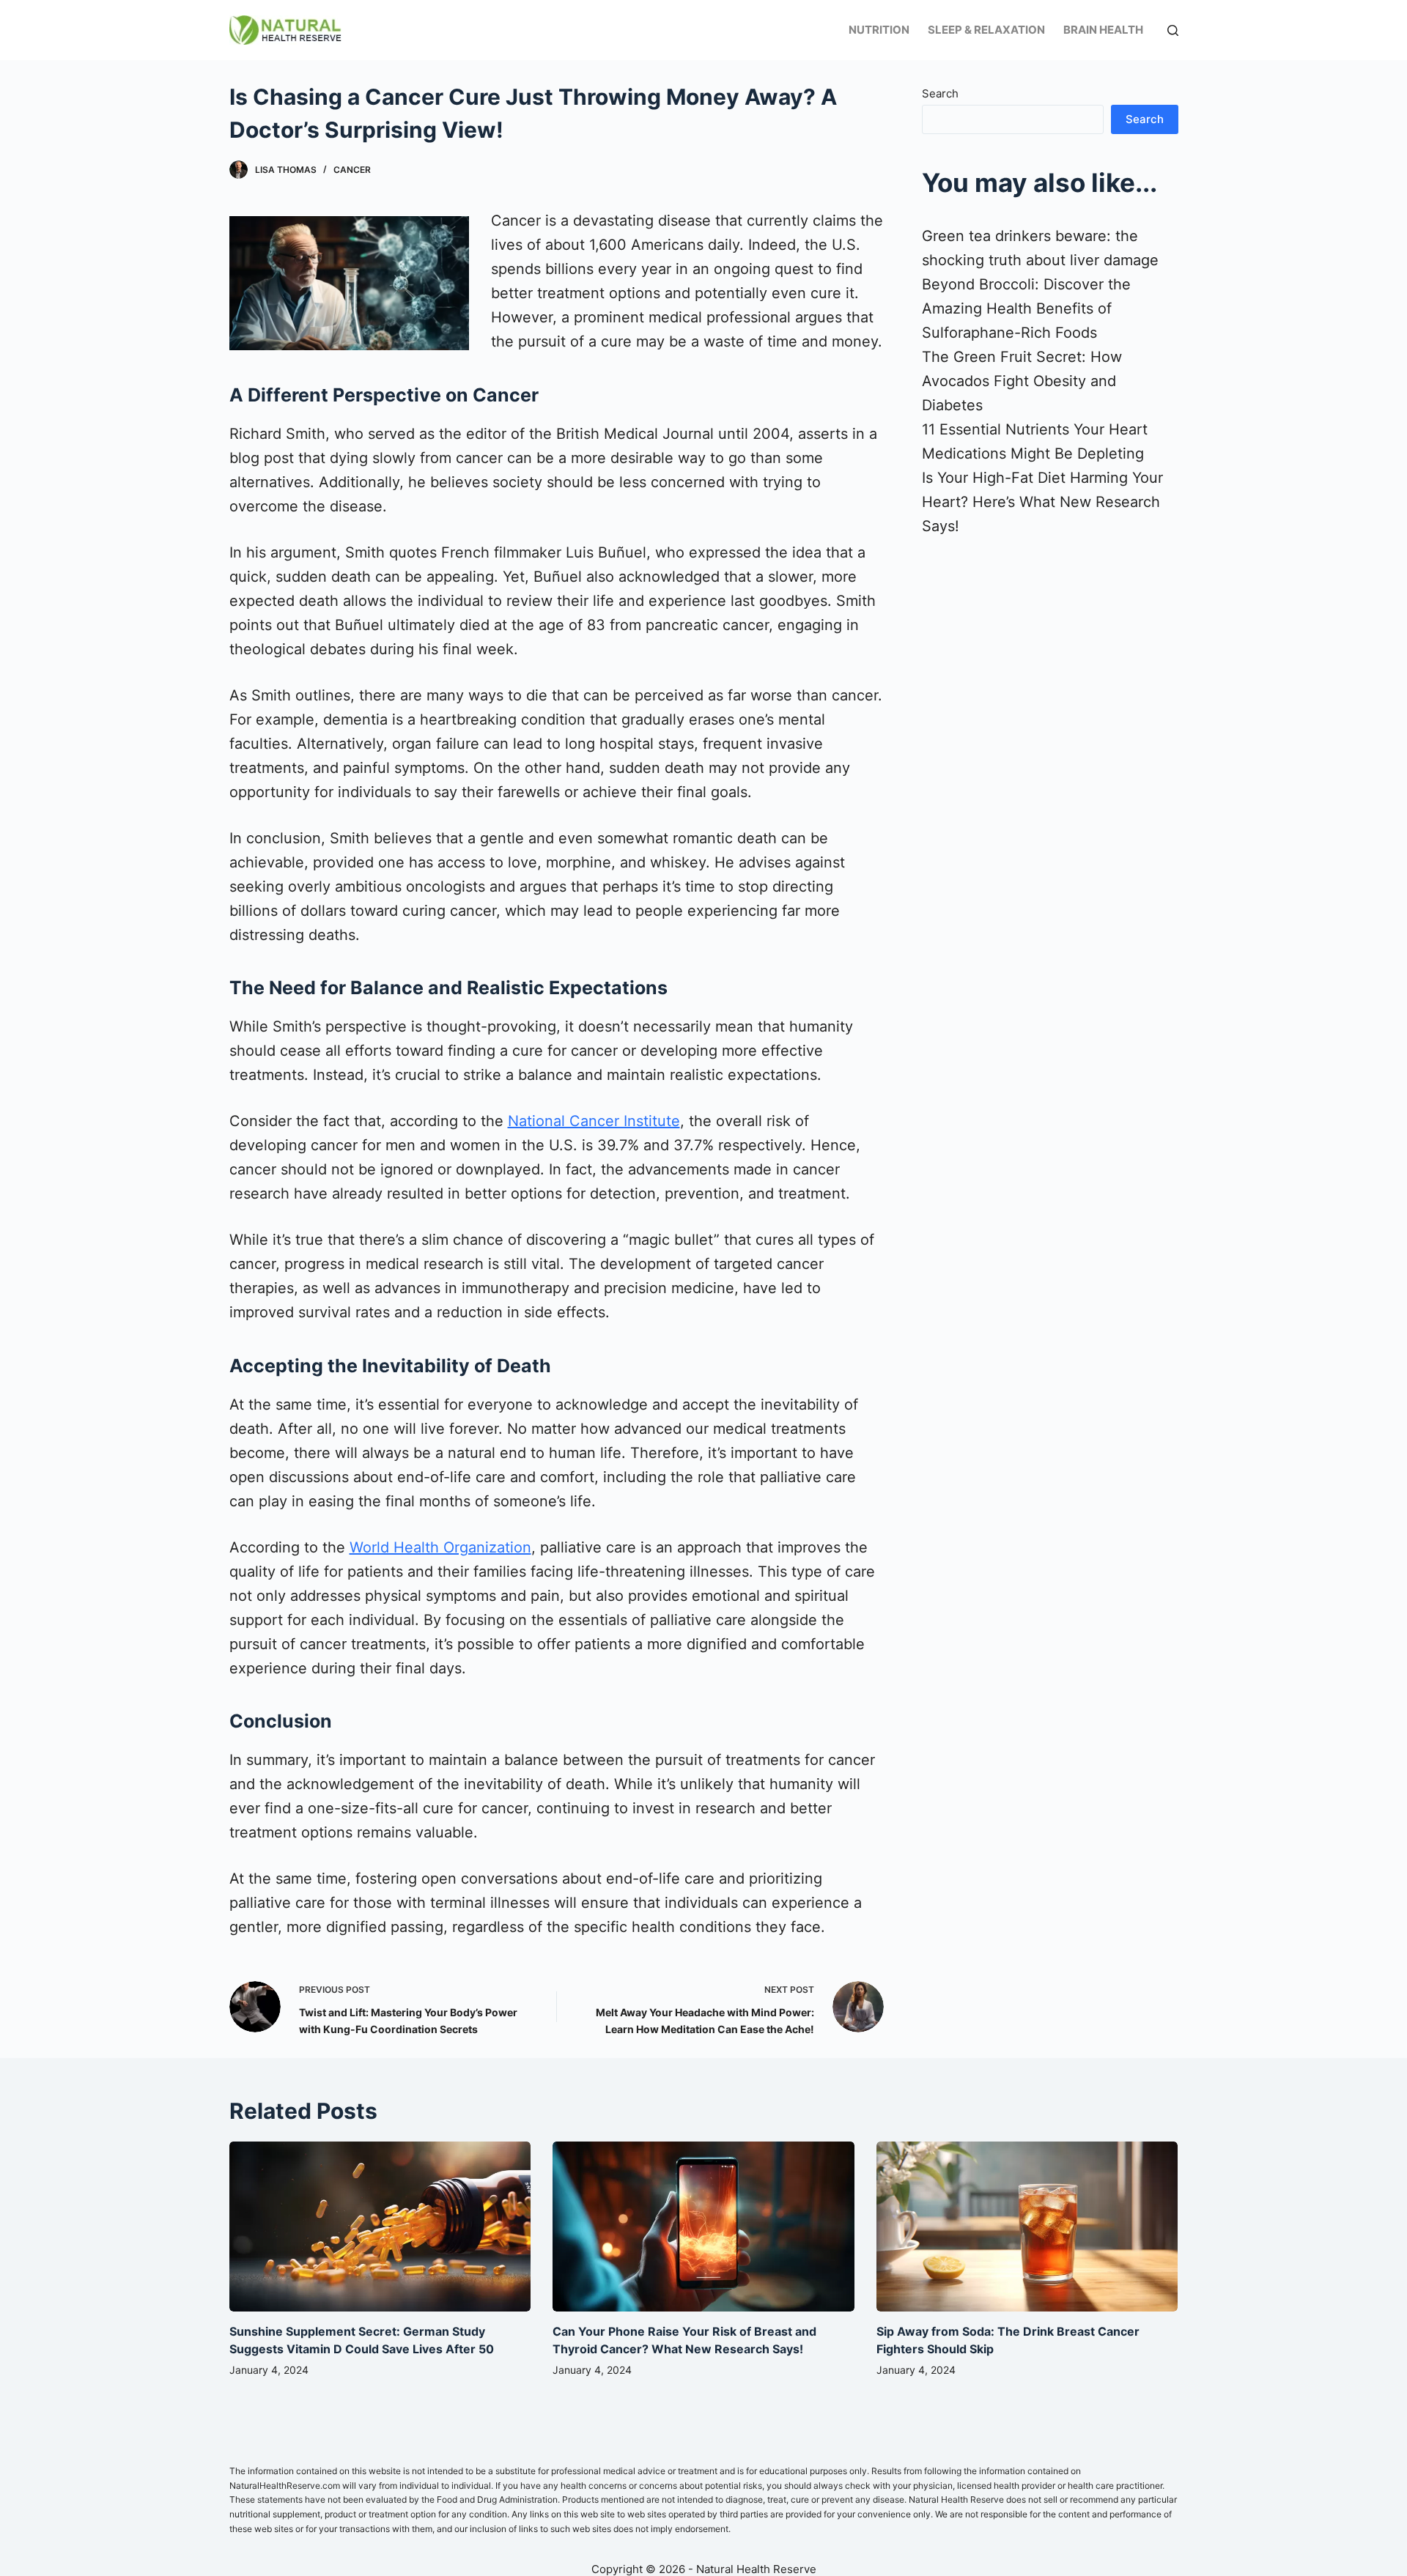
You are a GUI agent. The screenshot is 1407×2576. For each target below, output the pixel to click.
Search (940, 93)
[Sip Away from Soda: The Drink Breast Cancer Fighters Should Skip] (1027, 2227)
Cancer (352, 170)
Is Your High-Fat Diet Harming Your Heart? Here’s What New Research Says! (1042, 502)
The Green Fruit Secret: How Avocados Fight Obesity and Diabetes (1022, 381)
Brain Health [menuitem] (1103, 30)
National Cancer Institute (594, 1121)
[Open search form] (1173, 30)
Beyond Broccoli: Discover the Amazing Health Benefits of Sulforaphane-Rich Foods (1026, 308)
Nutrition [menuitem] (879, 30)
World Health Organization (440, 1547)
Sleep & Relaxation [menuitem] (986, 30)
